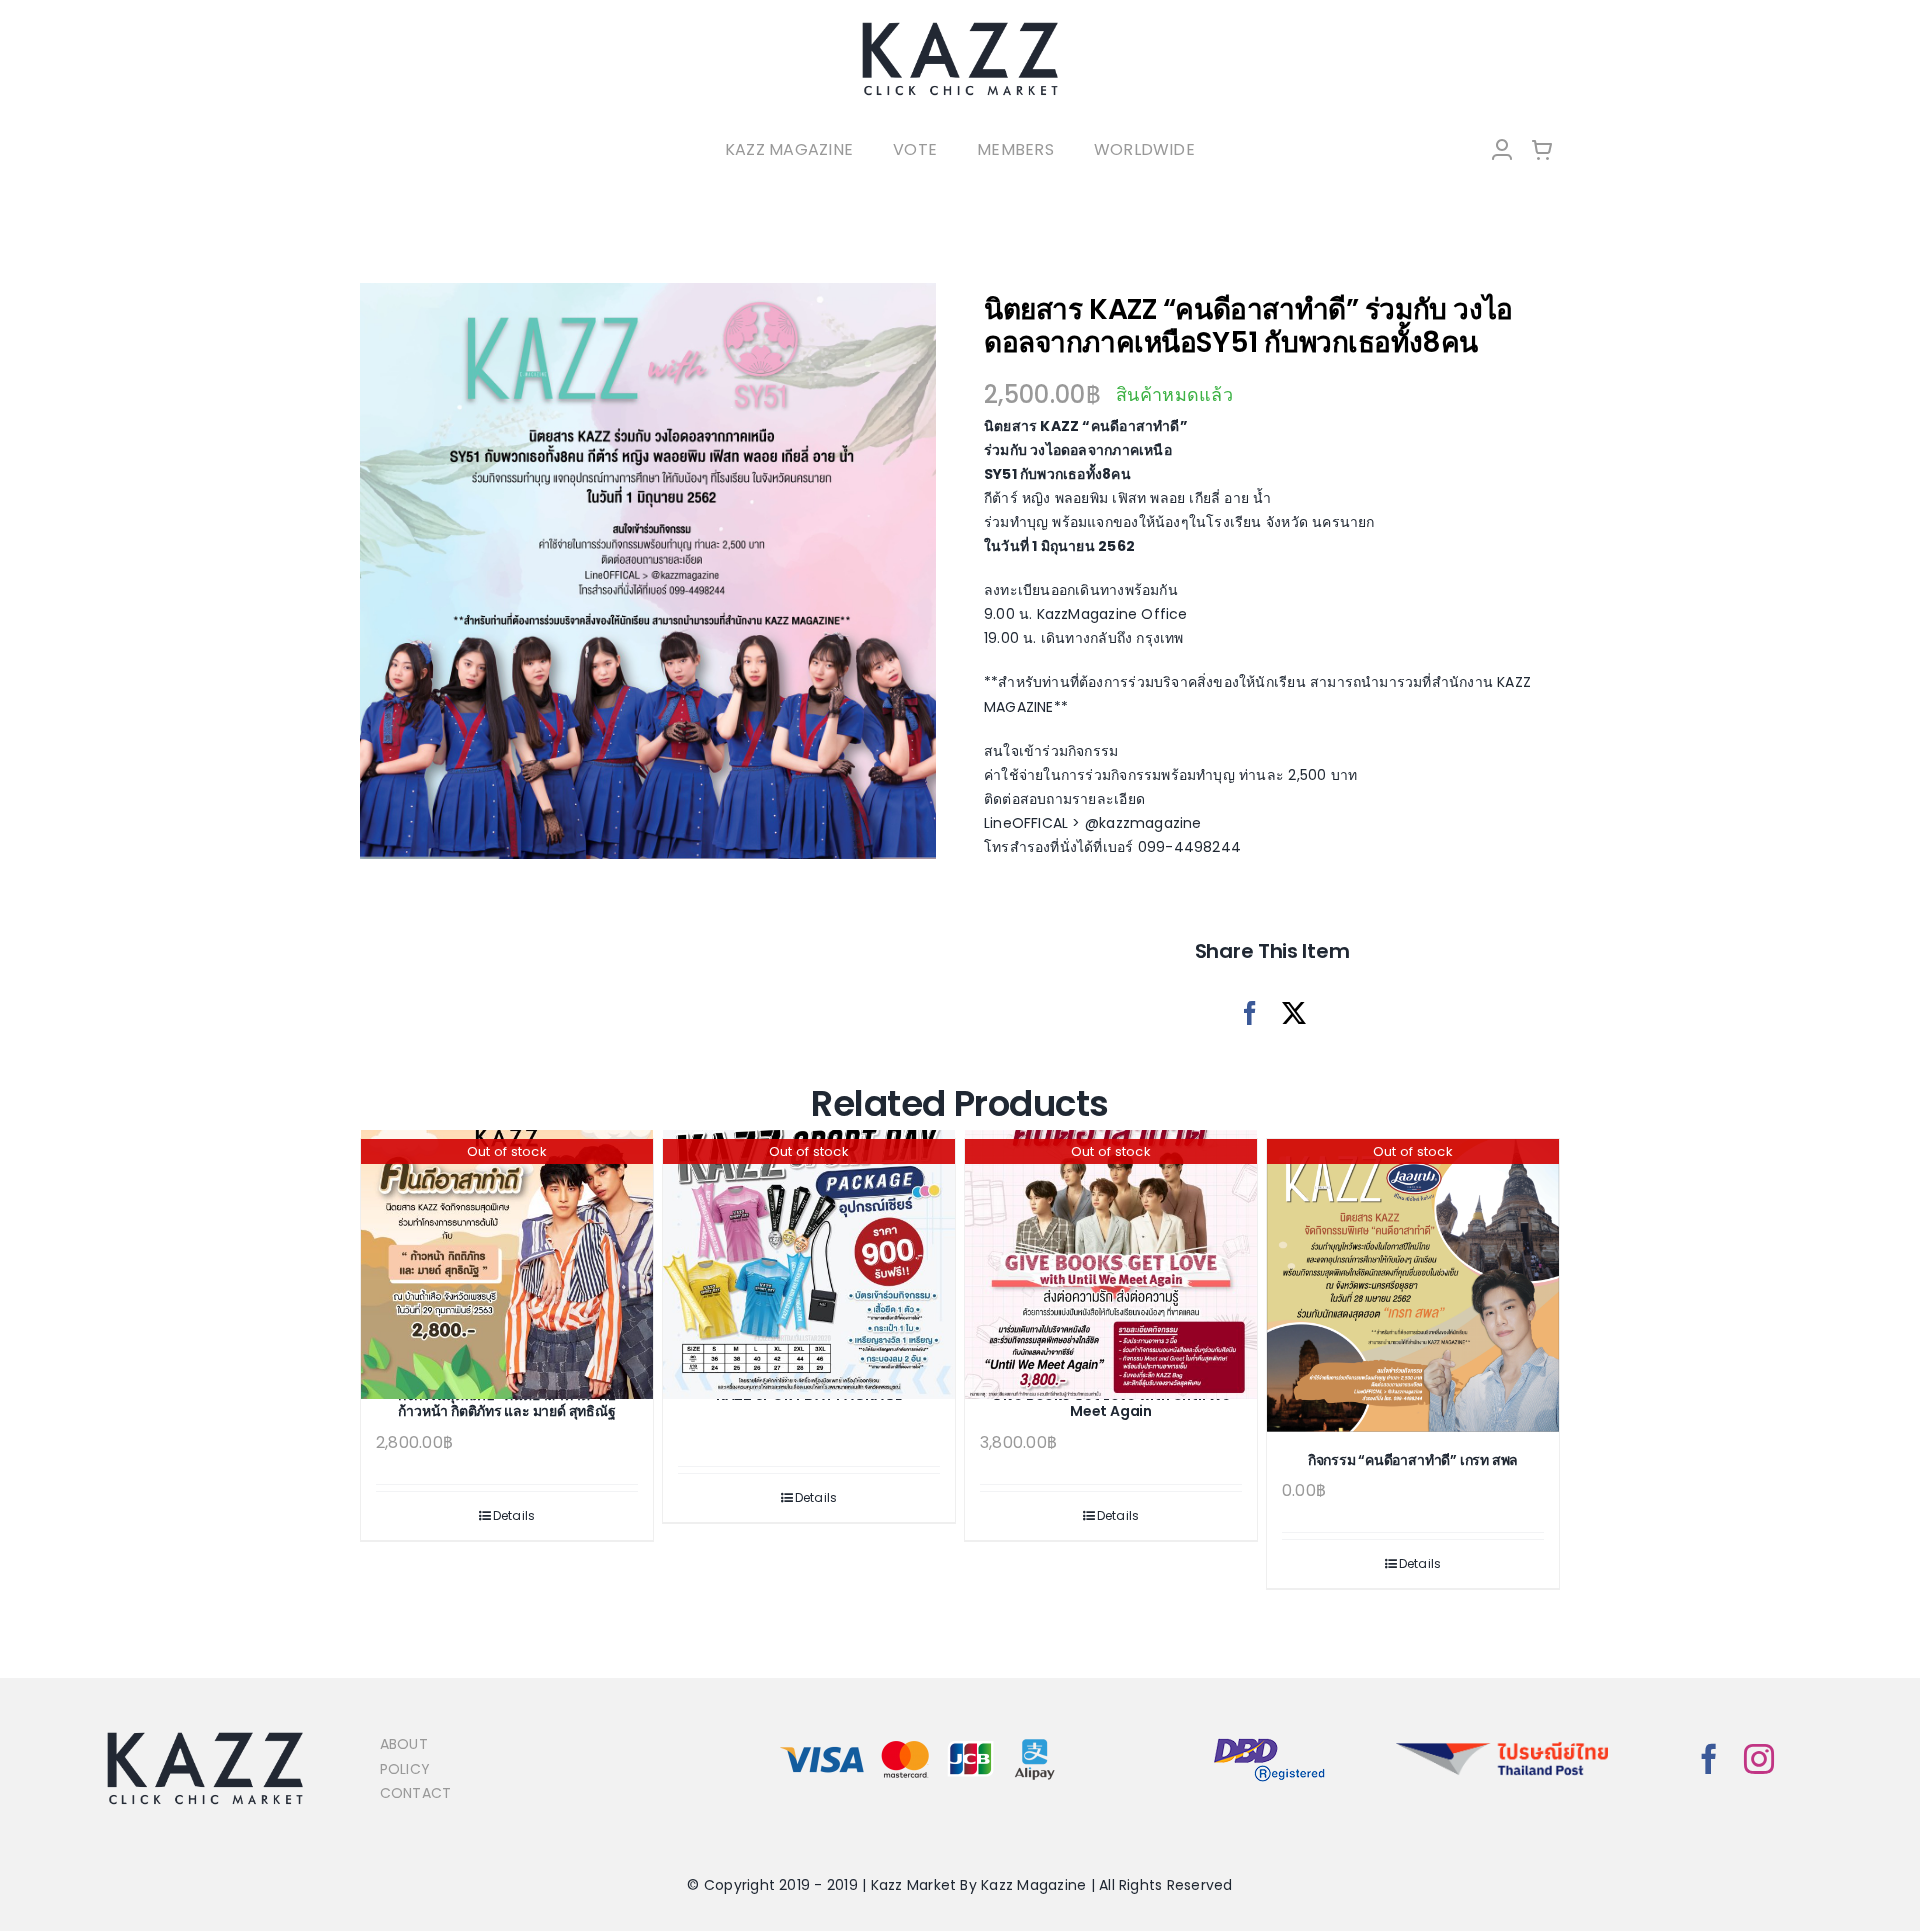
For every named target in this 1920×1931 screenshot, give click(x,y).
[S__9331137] (648, 571)
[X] (1294, 1013)
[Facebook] (1250, 1013)
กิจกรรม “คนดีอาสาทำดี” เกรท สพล (1413, 1460)
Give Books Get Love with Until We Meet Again (1111, 1403)
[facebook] (1709, 1759)
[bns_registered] (1269, 1739)
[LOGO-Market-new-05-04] (960, 27)
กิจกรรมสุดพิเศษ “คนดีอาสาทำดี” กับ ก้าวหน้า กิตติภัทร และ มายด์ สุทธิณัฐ (506, 1403)
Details (514, 1515)
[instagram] (1759, 1759)
